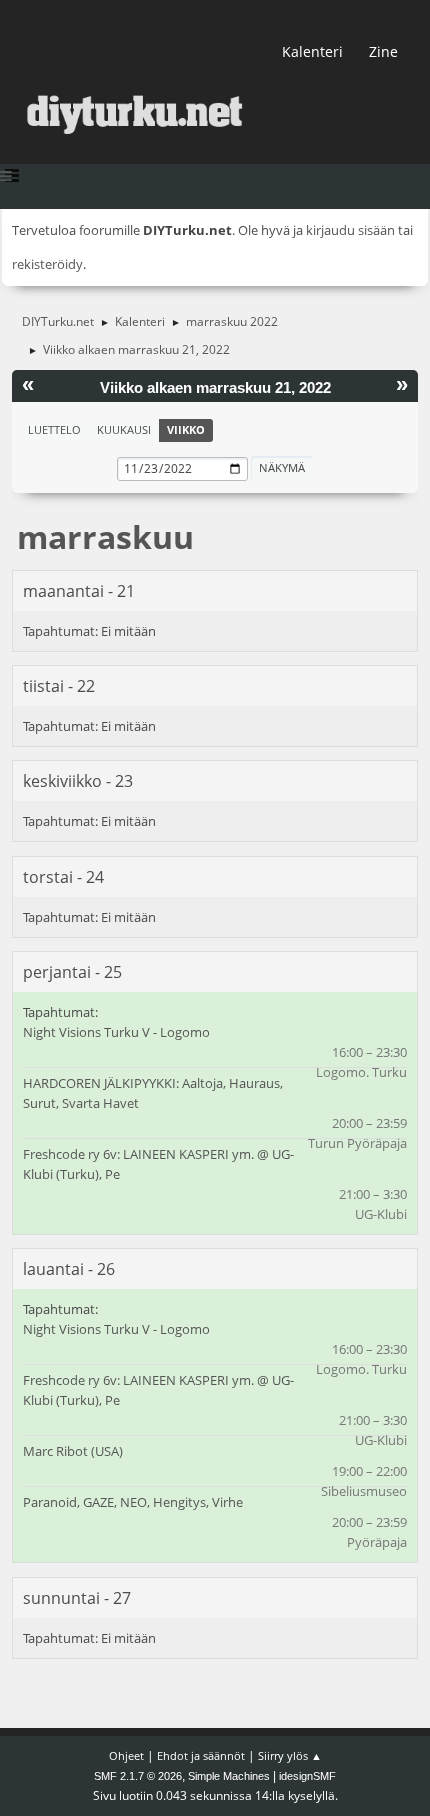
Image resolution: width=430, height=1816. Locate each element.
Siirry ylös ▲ (290, 1755)
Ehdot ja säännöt (201, 1755)
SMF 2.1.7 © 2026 (138, 1776)
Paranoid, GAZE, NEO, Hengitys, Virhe (133, 1502)
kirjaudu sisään (350, 230)
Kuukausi (124, 429)
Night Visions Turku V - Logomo (116, 1032)
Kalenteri (312, 51)
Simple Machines (229, 1776)
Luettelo (54, 429)
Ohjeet (126, 1755)
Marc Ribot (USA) (73, 1451)
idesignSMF (307, 1776)
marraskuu (105, 536)
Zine (383, 51)
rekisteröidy (47, 264)
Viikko (186, 429)
